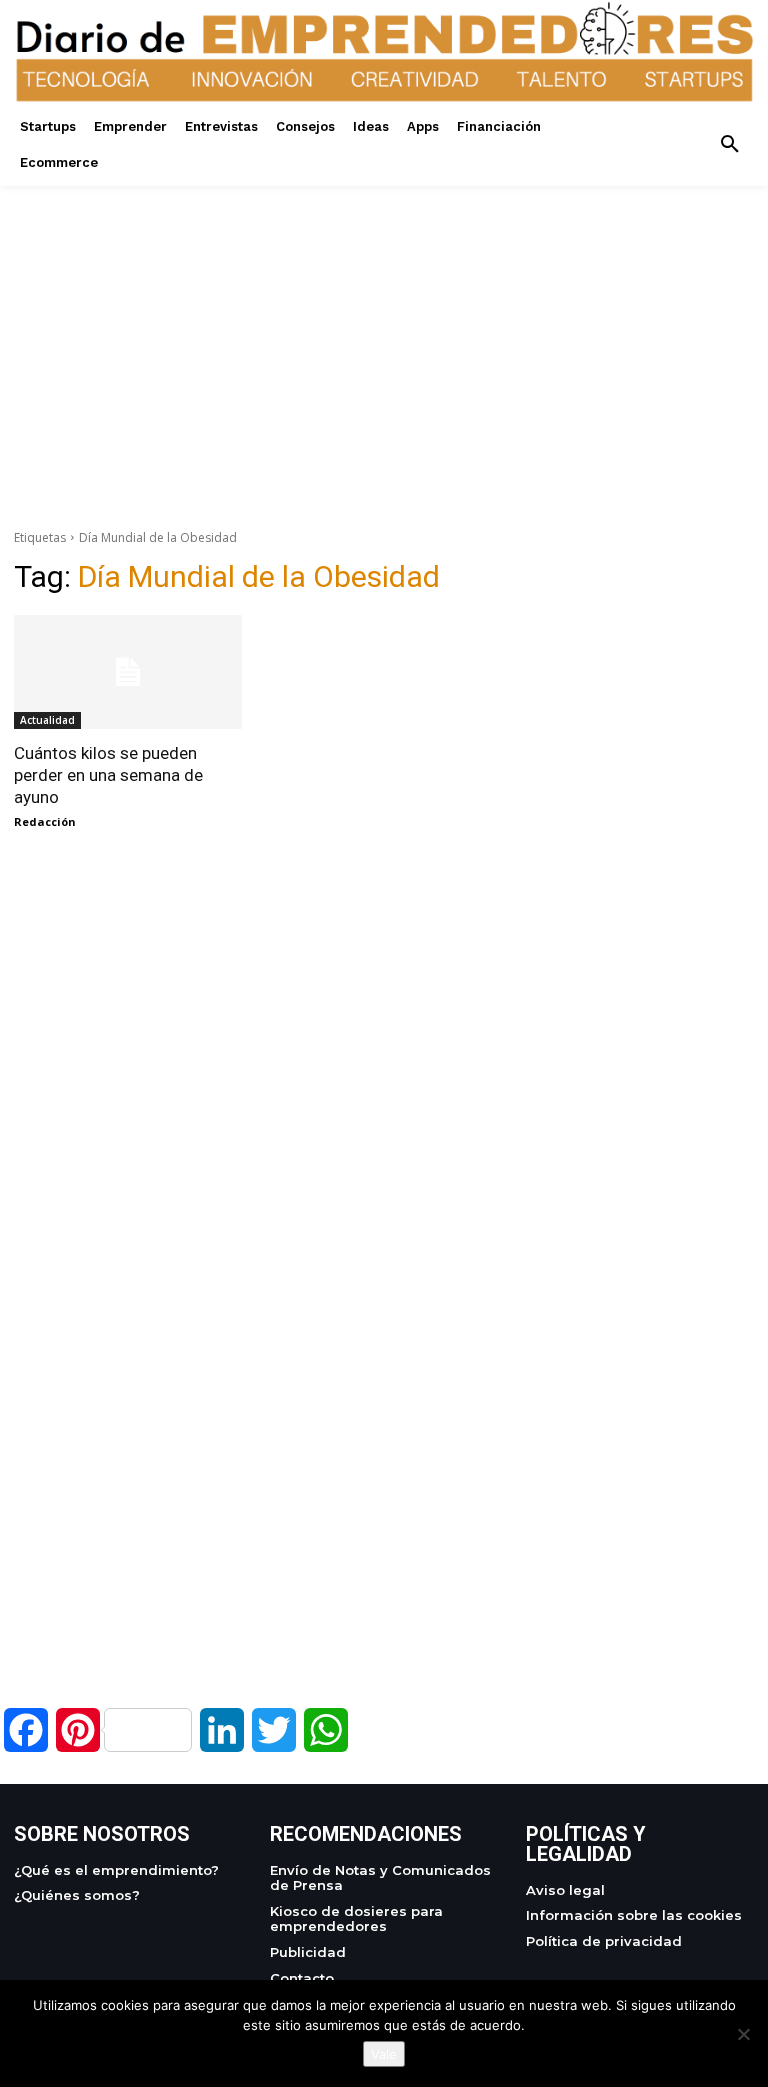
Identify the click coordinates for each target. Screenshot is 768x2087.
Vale (384, 2054)
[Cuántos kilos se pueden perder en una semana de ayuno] (128, 672)
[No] (743, 2034)
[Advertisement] (384, 326)
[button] (730, 145)
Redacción (45, 821)
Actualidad (47, 720)
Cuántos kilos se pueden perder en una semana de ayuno (108, 775)
